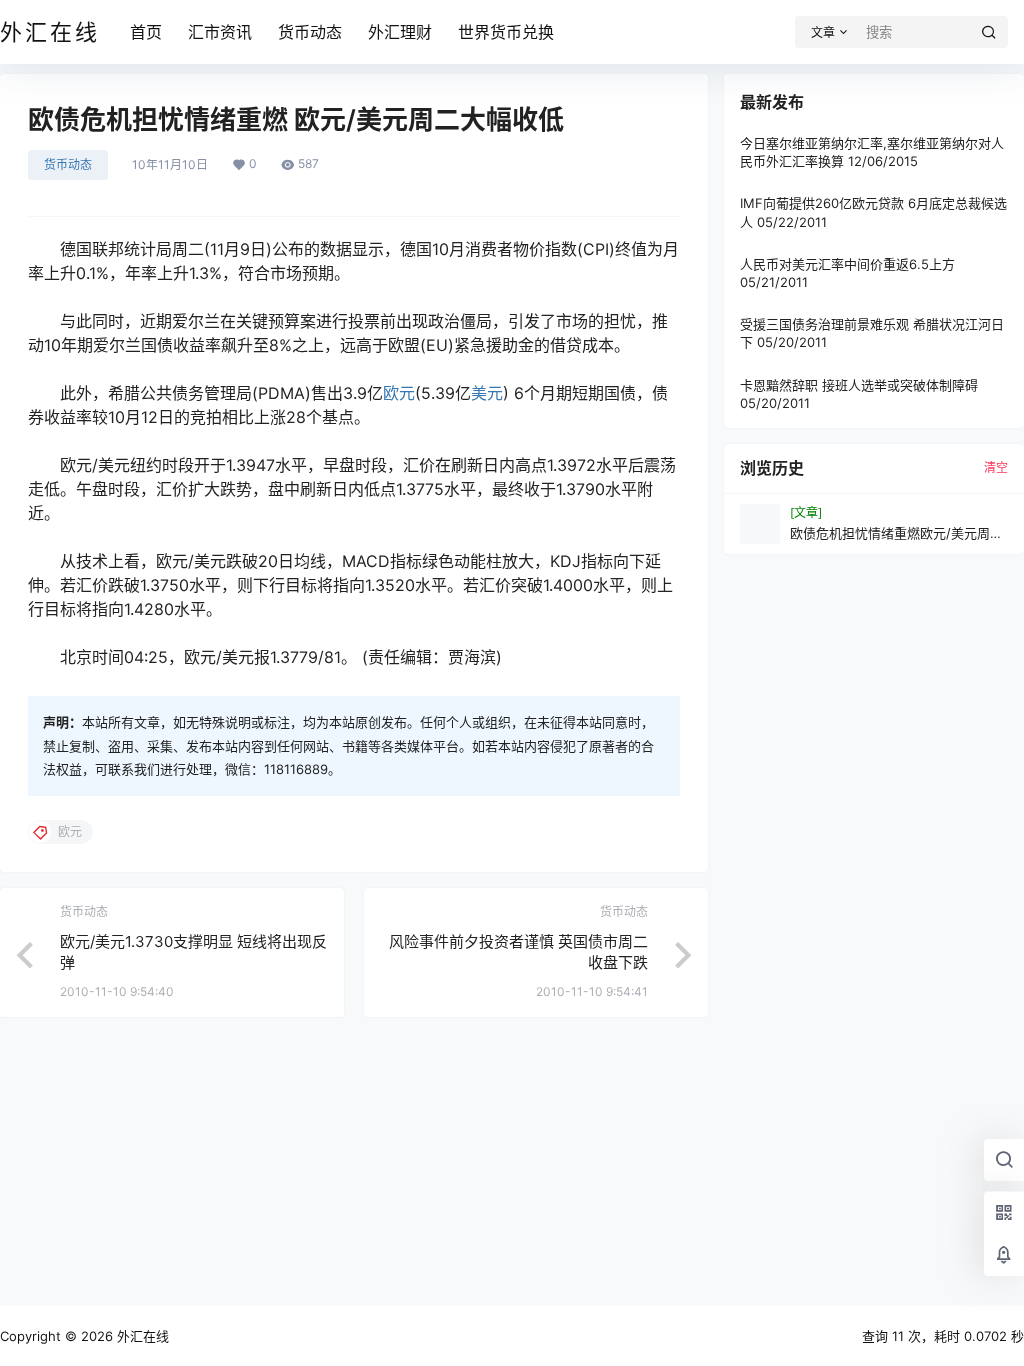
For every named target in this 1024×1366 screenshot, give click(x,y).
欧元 (399, 393)
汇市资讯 (220, 32)
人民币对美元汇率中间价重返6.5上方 (847, 264)
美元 (487, 393)
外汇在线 (141, 1336)
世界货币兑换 (506, 32)
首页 (146, 32)
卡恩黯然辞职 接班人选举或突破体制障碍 (859, 385)
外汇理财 (400, 32)
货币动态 (310, 32)
